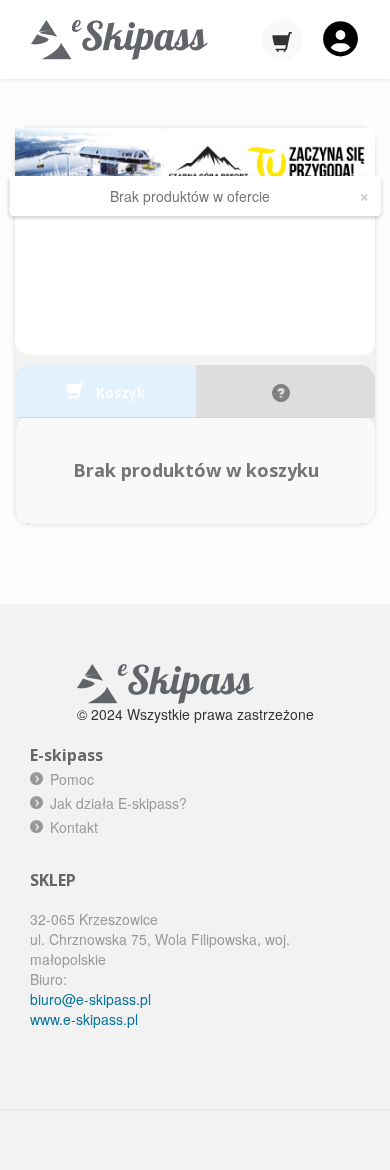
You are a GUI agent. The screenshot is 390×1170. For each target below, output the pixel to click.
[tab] (286, 391)
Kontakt (74, 827)
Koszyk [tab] (118, 392)
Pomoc (72, 779)
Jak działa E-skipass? (118, 803)
